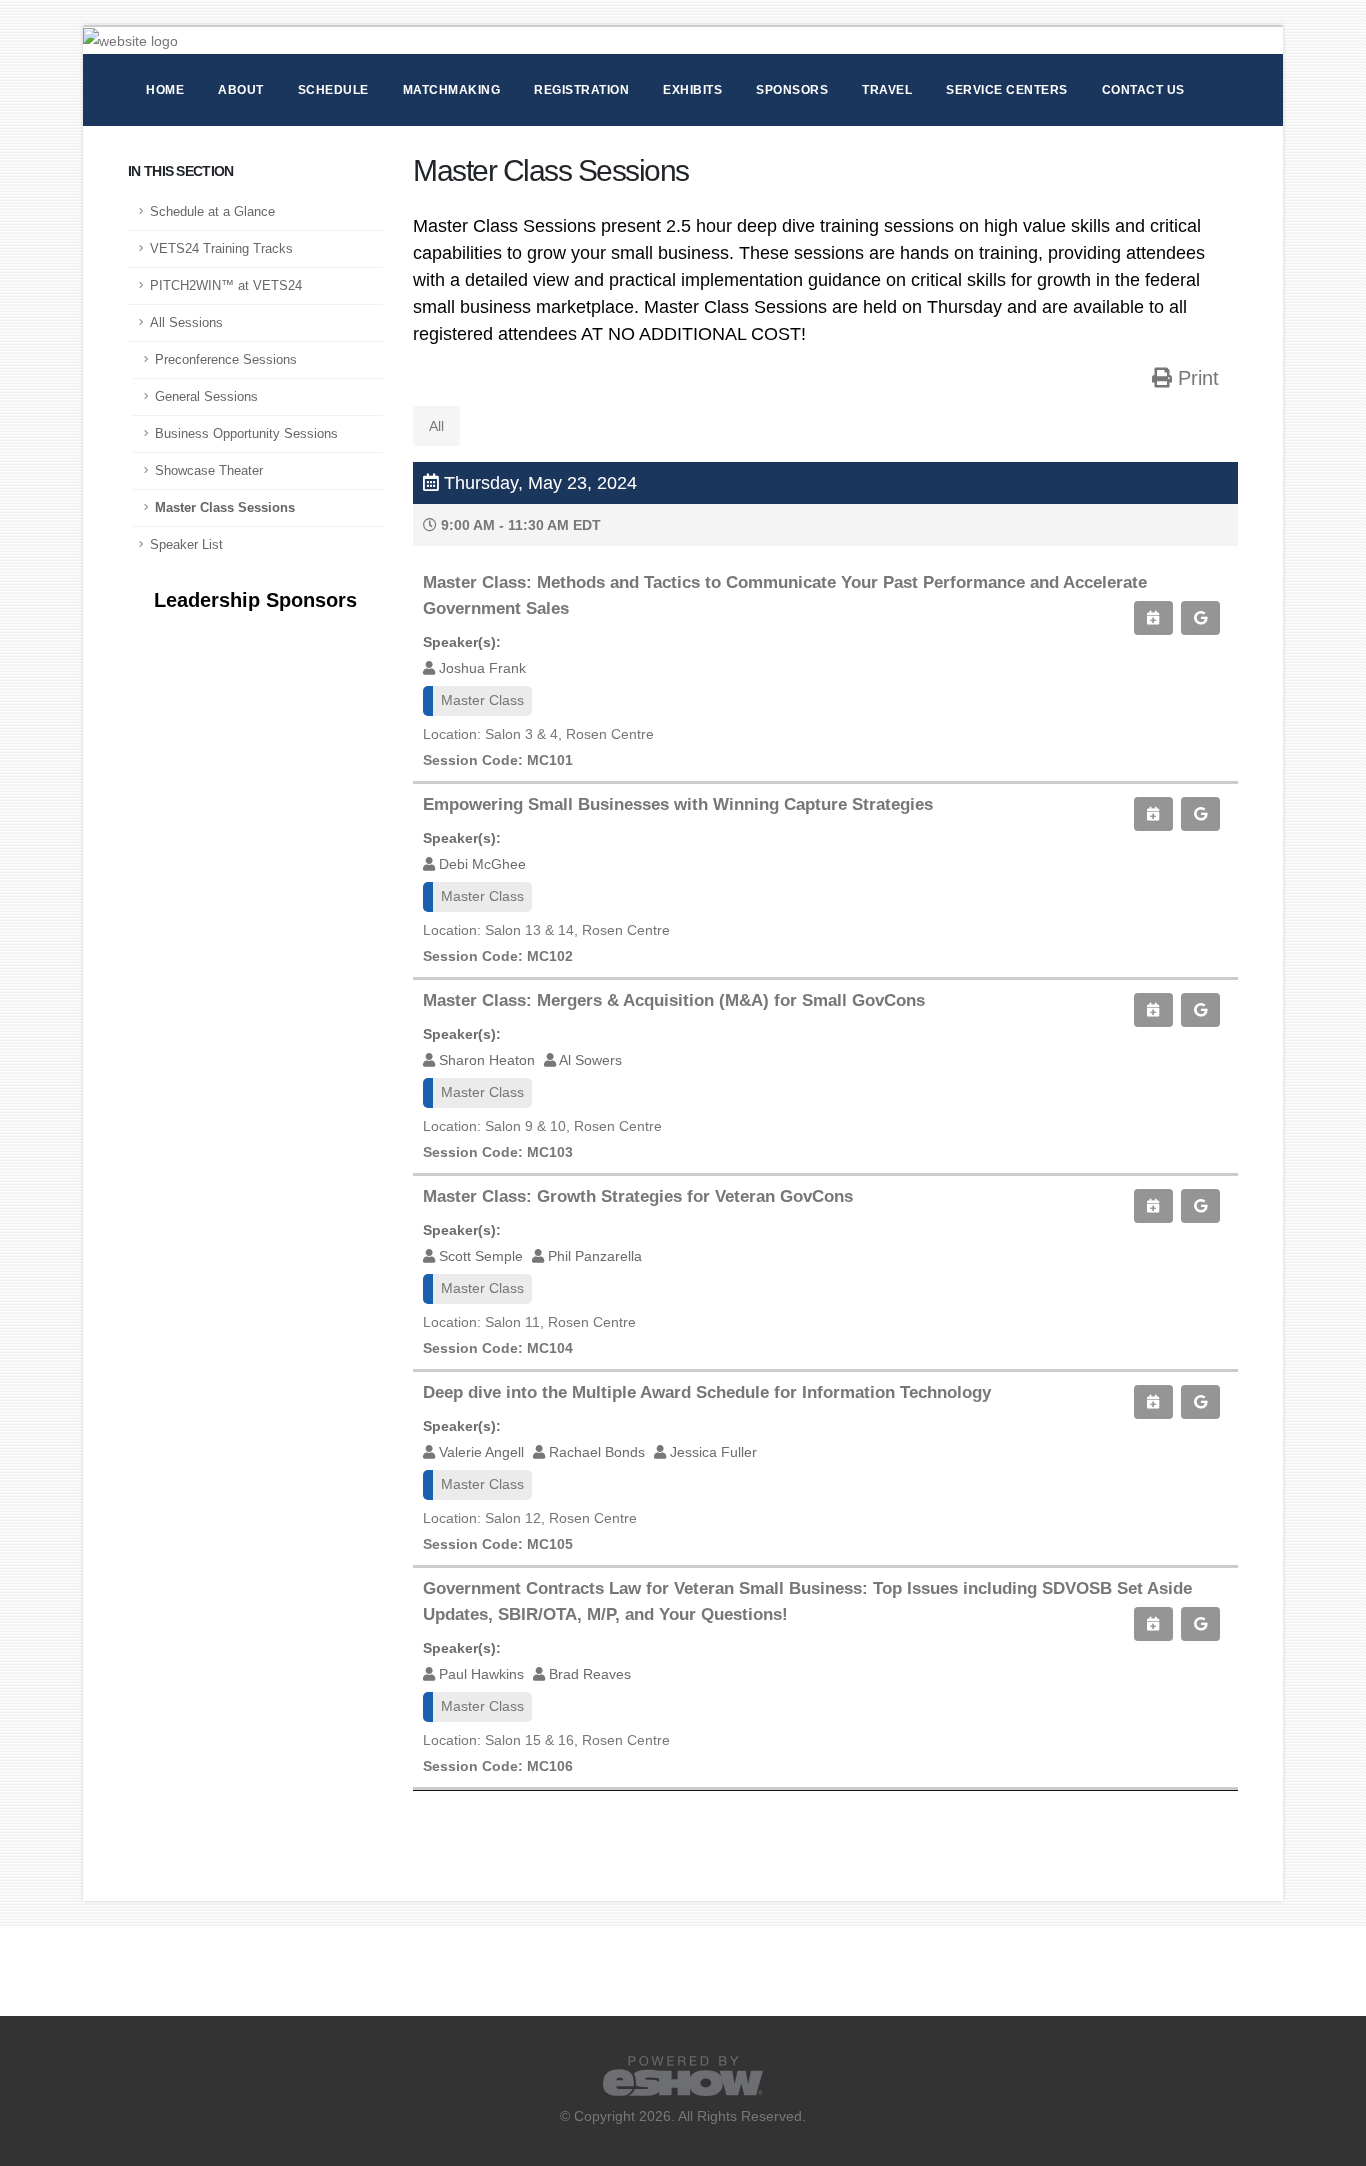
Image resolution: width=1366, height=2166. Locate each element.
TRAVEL (887, 90)
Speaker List (186, 545)
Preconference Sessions (226, 360)
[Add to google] (1200, 618)
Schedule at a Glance (212, 212)
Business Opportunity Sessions (246, 434)
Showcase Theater (209, 471)
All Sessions (186, 323)
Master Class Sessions (225, 508)
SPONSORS (792, 90)
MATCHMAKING (452, 90)
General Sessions (206, 397)
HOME (165, 90)
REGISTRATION (581, 90)
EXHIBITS (692, 90)
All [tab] (436, 426)
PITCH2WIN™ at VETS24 (226, 286)
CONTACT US (1143, 90)
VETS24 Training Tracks (221, 249)
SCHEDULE (333, 90)
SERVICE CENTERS (1007, 90)
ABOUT (241, 90)
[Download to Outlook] (1153, 618)
